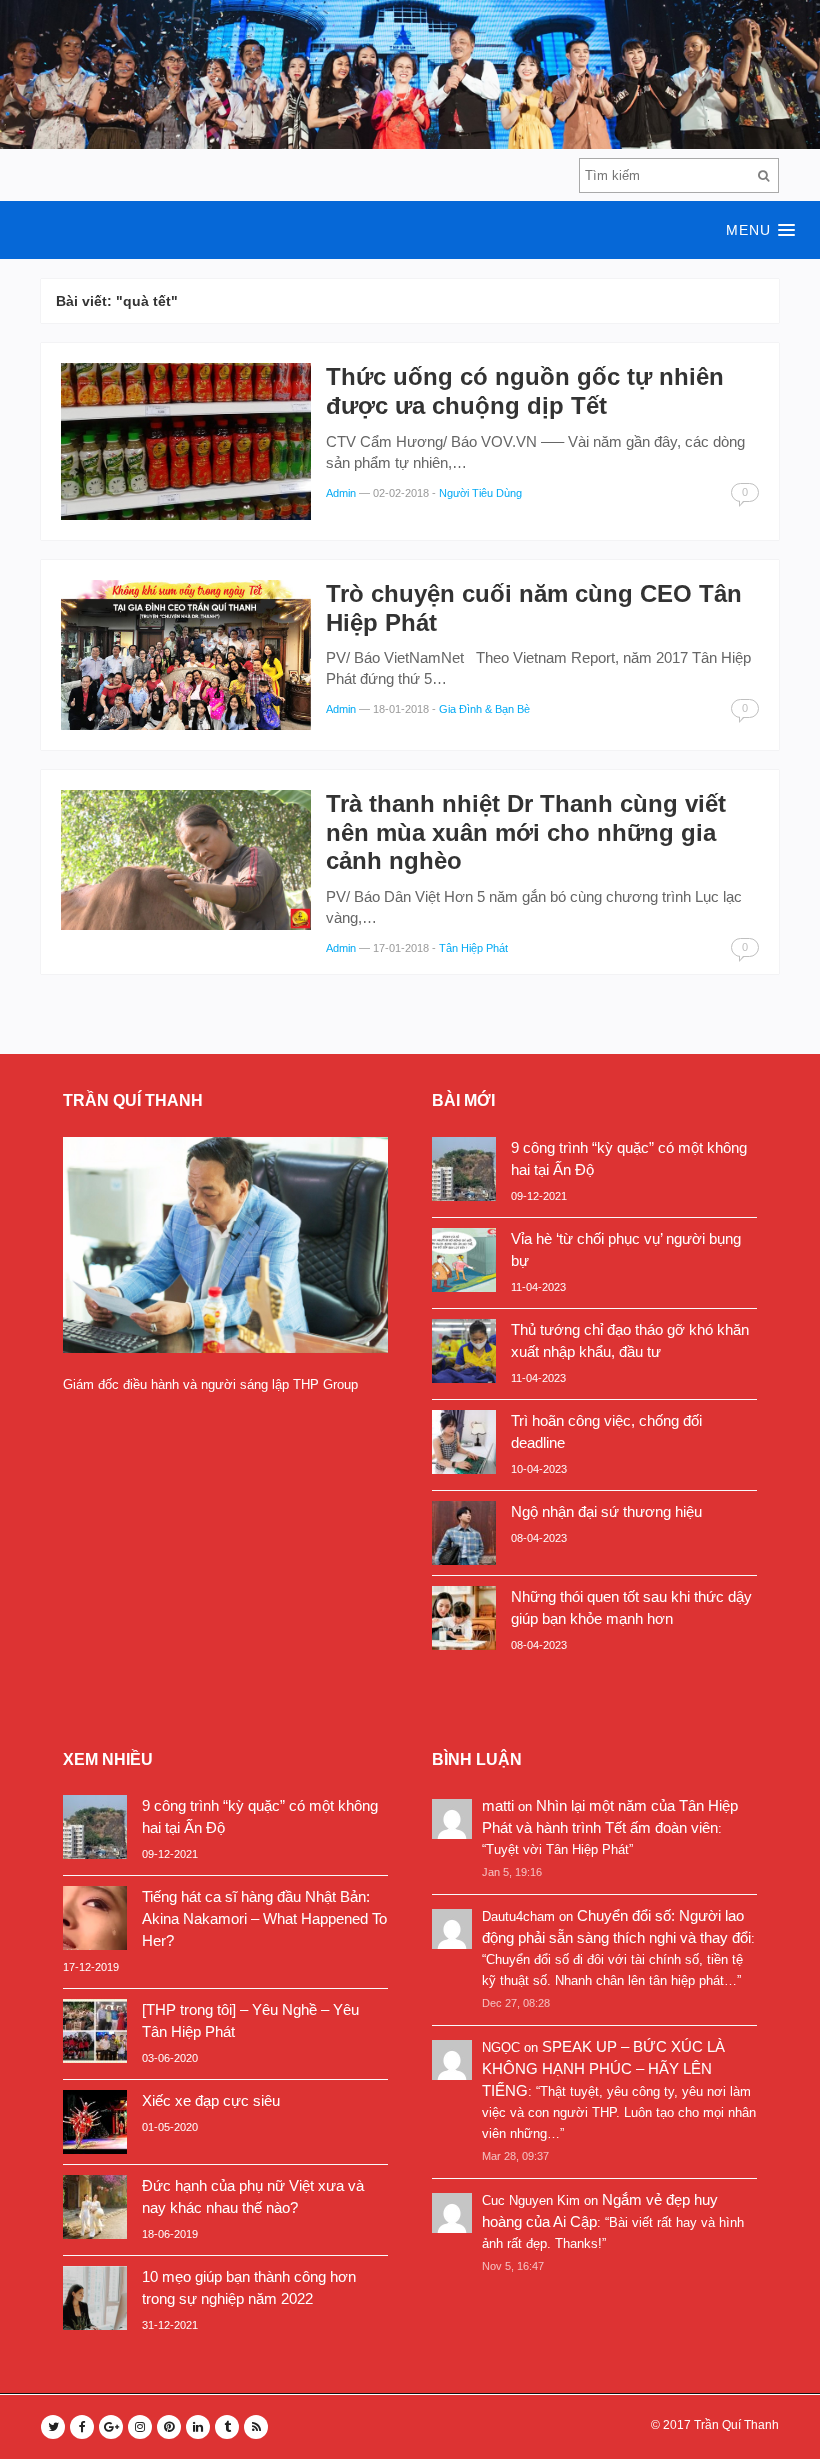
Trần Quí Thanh (736, 2425)
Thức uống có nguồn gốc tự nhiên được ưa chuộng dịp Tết (525, 391)
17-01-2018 (401, 948)
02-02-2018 (401, 493)
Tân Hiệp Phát (473, 948)
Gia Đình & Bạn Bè (484, 709)
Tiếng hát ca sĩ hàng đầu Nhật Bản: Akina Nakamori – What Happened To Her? (264, 1918)
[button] (410, 230)
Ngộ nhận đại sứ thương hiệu (606, 1511)
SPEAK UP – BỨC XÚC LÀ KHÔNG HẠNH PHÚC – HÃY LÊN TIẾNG (603, 2068)
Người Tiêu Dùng (480, 493)
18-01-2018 (401, 709)
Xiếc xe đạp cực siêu (211, 2100)
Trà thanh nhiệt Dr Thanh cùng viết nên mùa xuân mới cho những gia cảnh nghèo (526, 832)
